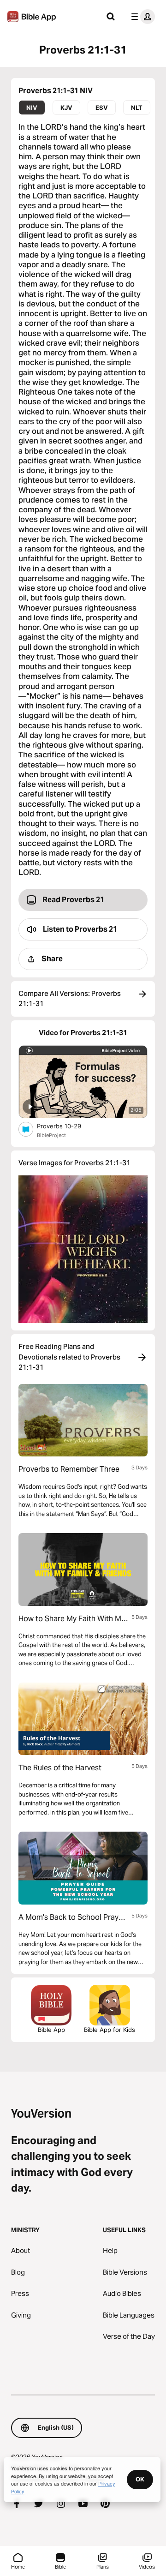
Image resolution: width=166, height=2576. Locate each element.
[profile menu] (141, 17)
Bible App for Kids (110, 2030)
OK (140, 2479)
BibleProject (51, 1135)
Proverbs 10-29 (67, 1126)
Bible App (51, 2030)
